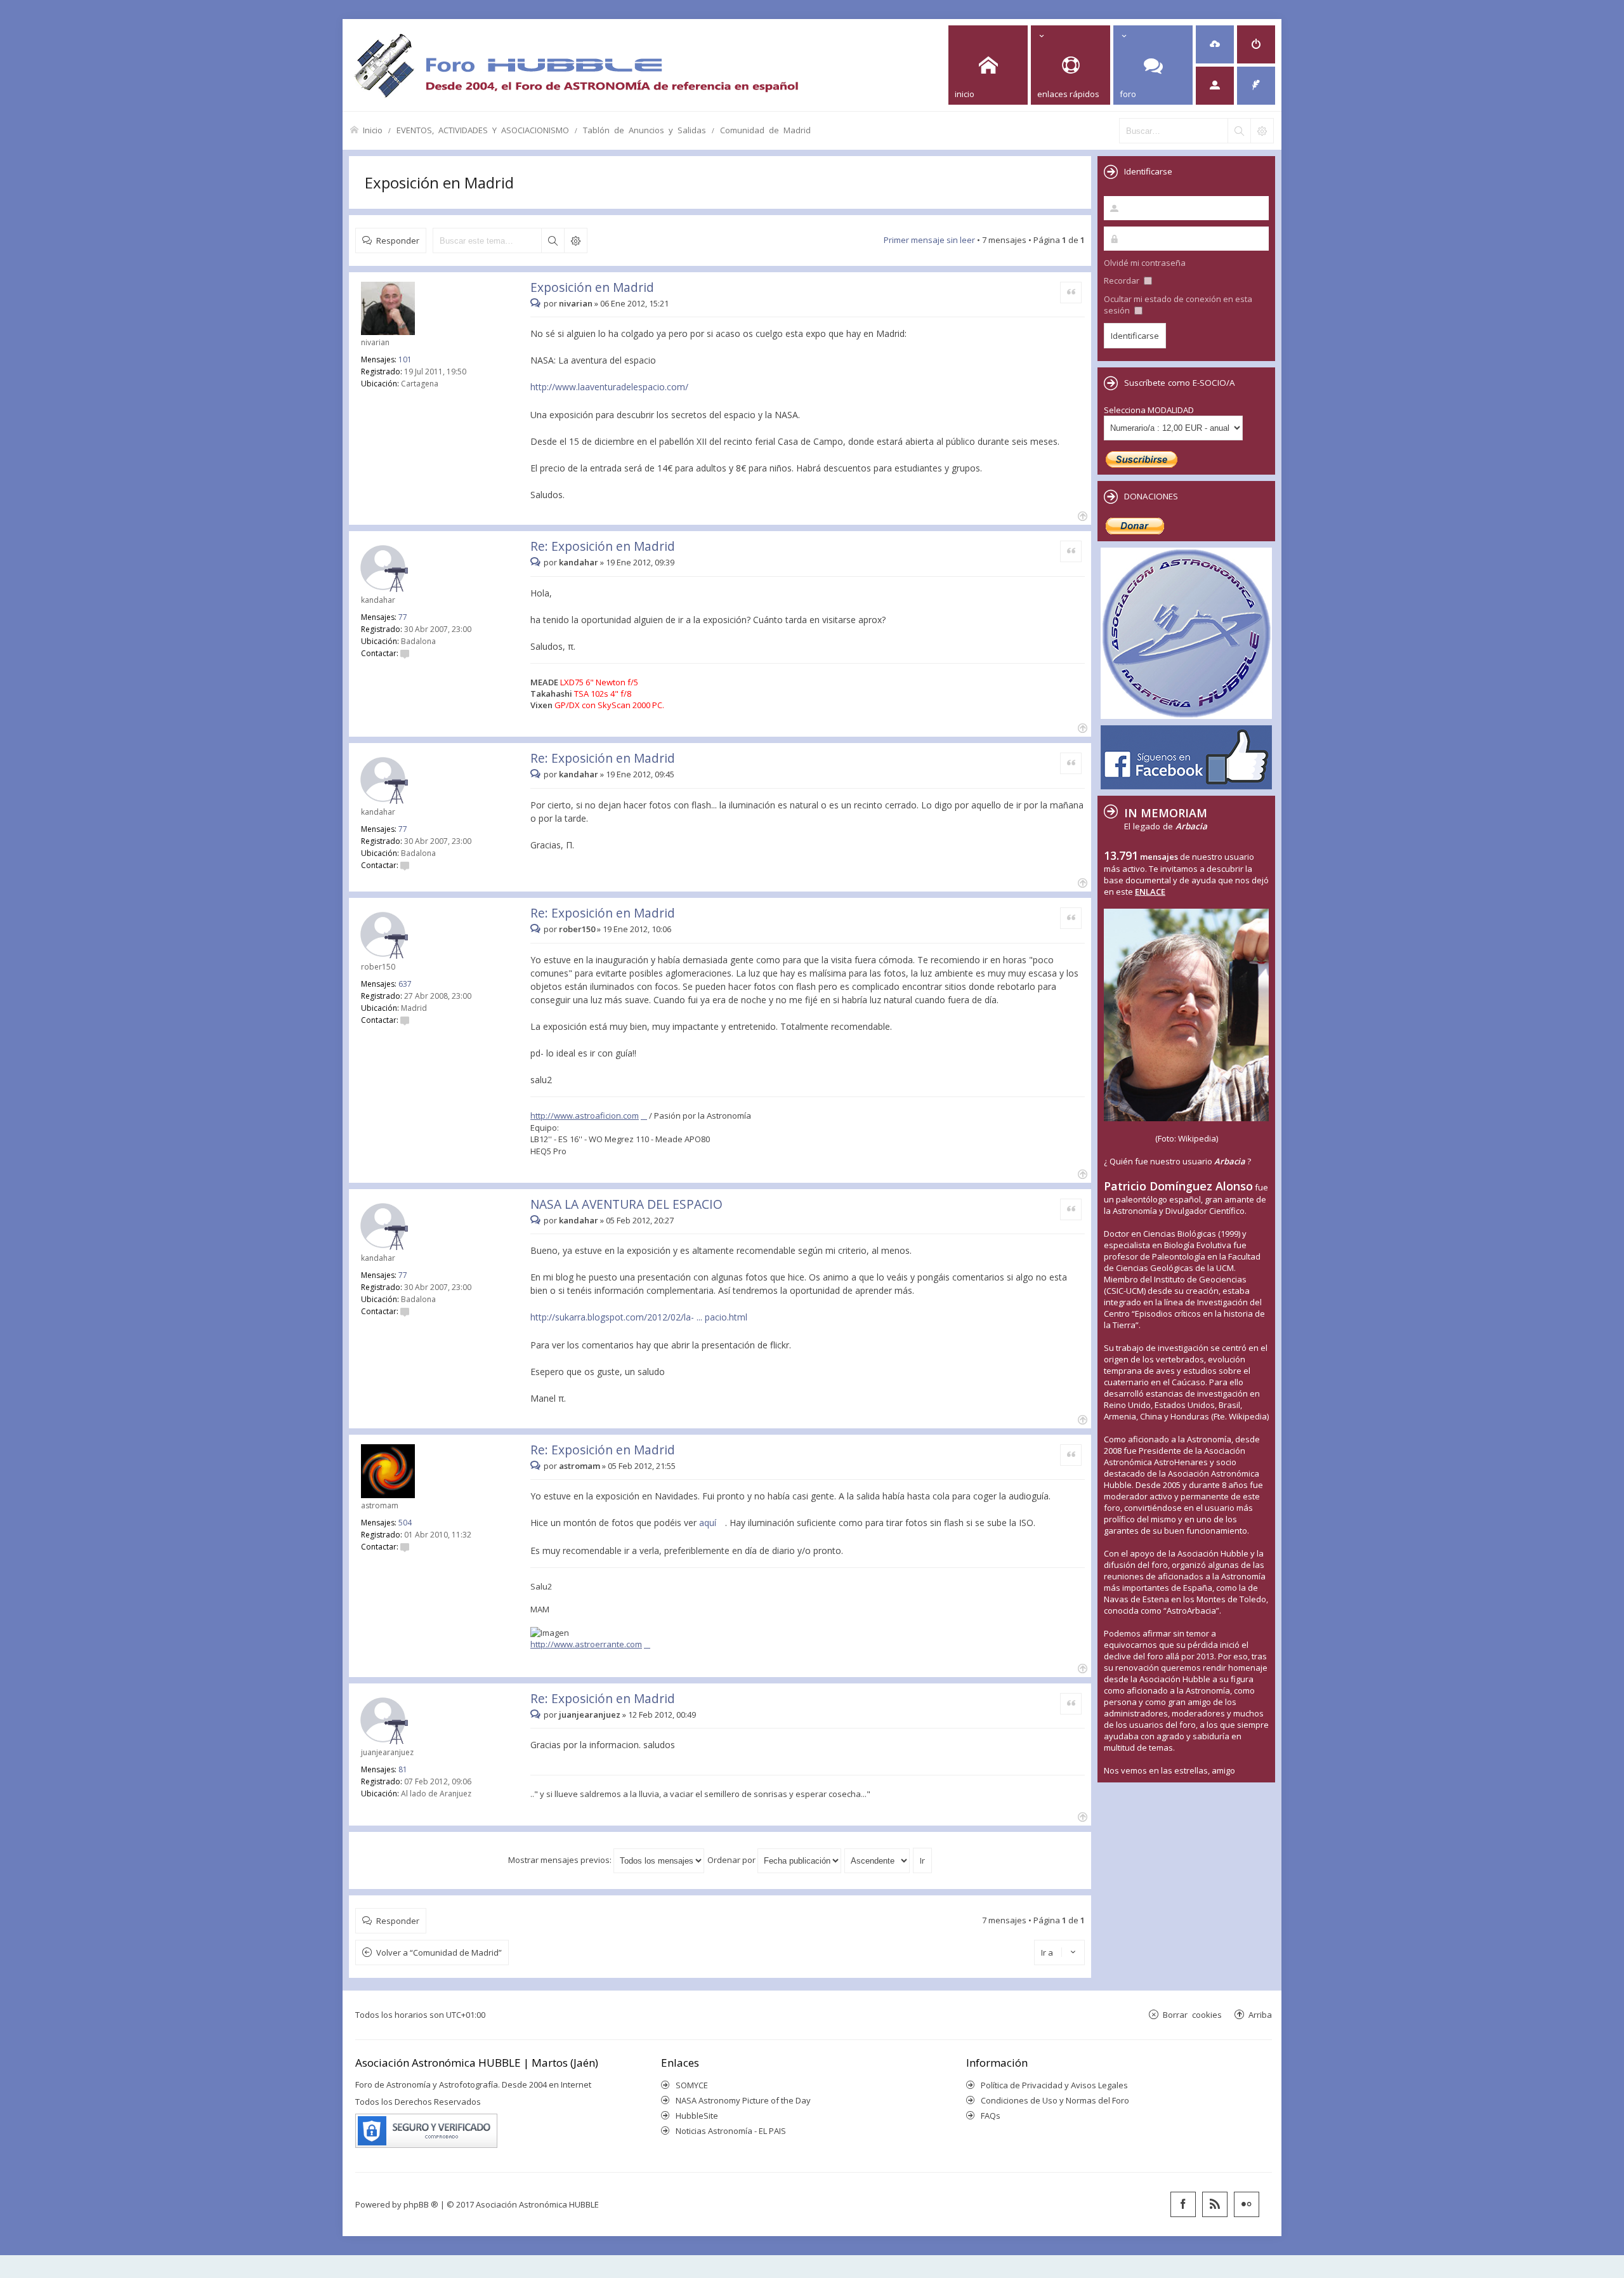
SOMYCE (692, 2085)
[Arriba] (1081, 515)
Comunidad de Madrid (765, 130)
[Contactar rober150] (405, 1020)
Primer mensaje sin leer (929, 240)
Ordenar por (732, 1860)
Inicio (373, 130)
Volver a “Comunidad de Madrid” (439, 1952)
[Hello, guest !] (1215, 86)
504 (405, 1523)
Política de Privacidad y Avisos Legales (1054, 2085)
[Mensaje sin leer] (537, 303)
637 (405, 984)
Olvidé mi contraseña (1145, 263)
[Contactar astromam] (405, 1547)
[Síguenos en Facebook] (1183, 2204)
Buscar (553, 240)
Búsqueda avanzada (575, 240)
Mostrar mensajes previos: (561, 1860)
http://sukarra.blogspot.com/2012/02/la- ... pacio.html (639, 1317)
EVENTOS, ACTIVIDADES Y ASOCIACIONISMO (483, 130)
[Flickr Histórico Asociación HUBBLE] (1247, 2204)
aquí (708, 1523)
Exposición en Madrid (439, 182)
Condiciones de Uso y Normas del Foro (1055, 2100)
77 (403, 617)
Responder (398, 240)
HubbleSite (697, 2116)
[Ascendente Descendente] (878, 1860)
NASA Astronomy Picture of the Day (743, 2100)
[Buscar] (1239, 131)
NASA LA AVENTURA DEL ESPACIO (626, 1204)
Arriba (1260, 2014)
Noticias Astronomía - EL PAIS (731, 2131)
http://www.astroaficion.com (585, 1116)
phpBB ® (421, 2204)
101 (405, 359)
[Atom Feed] (1215, 2204)
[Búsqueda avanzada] (1262, 131)
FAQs (991, 2116)
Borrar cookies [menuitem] (1192, 2014)
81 (403, 1769)
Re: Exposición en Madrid (603, 546)
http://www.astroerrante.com (586, 1644)
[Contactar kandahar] (405, 653)
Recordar (1123, 280)
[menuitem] (1215, 44)
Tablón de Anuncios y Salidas (645, 130)
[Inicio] (576, 65)
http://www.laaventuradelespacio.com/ (609, 387)
